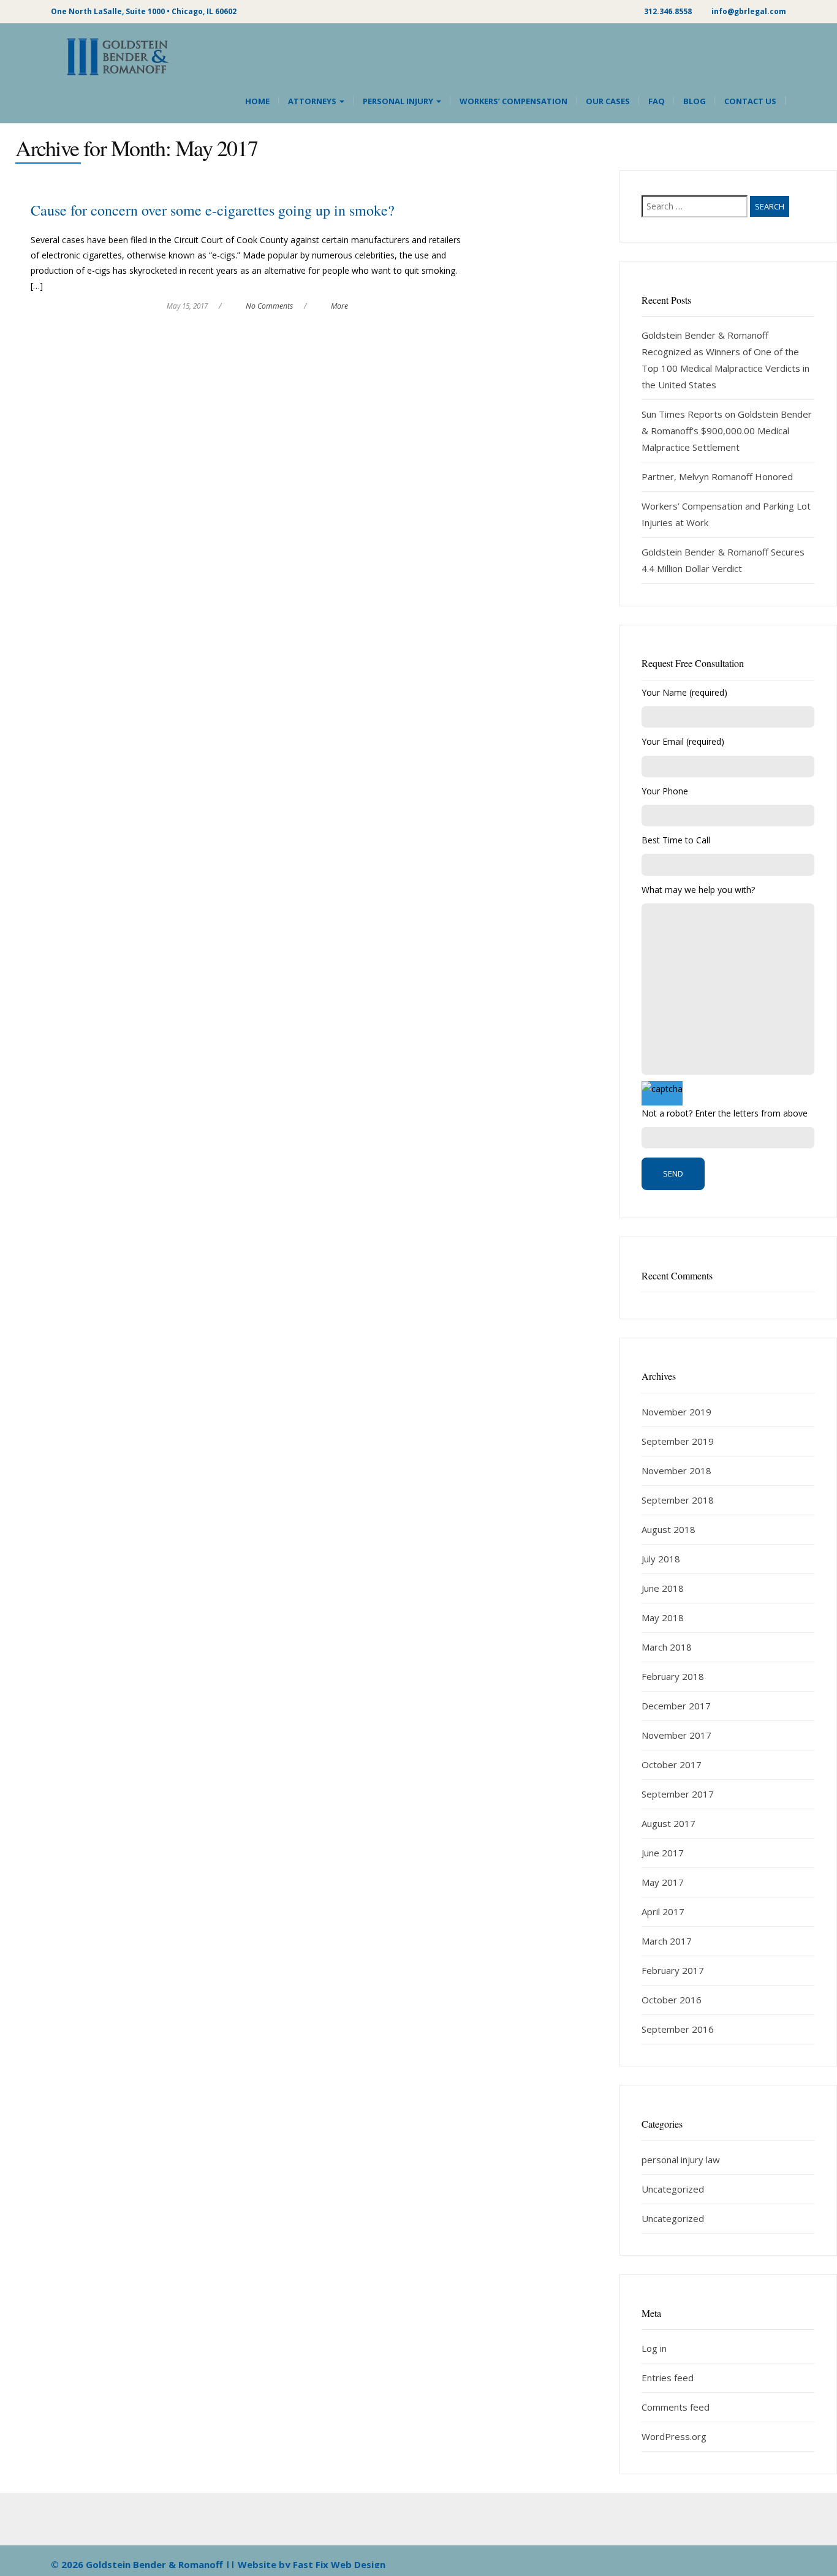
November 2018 (676, 1471)
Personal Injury (399, 101)
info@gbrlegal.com (749, 11)
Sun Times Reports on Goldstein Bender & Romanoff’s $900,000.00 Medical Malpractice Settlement (727, 431)
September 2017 (678, 1794)
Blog (695, 101)
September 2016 (678, 2029)
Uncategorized (673, 2189)
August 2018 (668, 1529)
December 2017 (676, 1706)
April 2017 (663, 1911)
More (339, 306)
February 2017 (673, 1970)
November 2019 (676, 1412)
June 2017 (663, 1853)
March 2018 (667, 1647)
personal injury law (681, 2160)
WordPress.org (674, 2436)
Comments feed (676, 2407)
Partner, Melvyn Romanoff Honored (717, 476)
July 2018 (661, 1559)
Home (257, 101)
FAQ (657, 101)
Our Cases (608, 101)
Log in (654, 2348)
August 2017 (668, 1823)
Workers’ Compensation (513, 101)
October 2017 (672, 1764)
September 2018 (678, 1500)
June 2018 (663, 1588)
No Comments (269, 306)
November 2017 (676, 1735)
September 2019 (678, 1441)
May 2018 (663, 1618)
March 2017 (667, 1941)
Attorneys (313, 101)
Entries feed (668, 2378)
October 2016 (672, 2000)
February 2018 (673, 1676)
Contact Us (750, 101)
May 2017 (663, 1882)
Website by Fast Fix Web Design (312, 2564)
